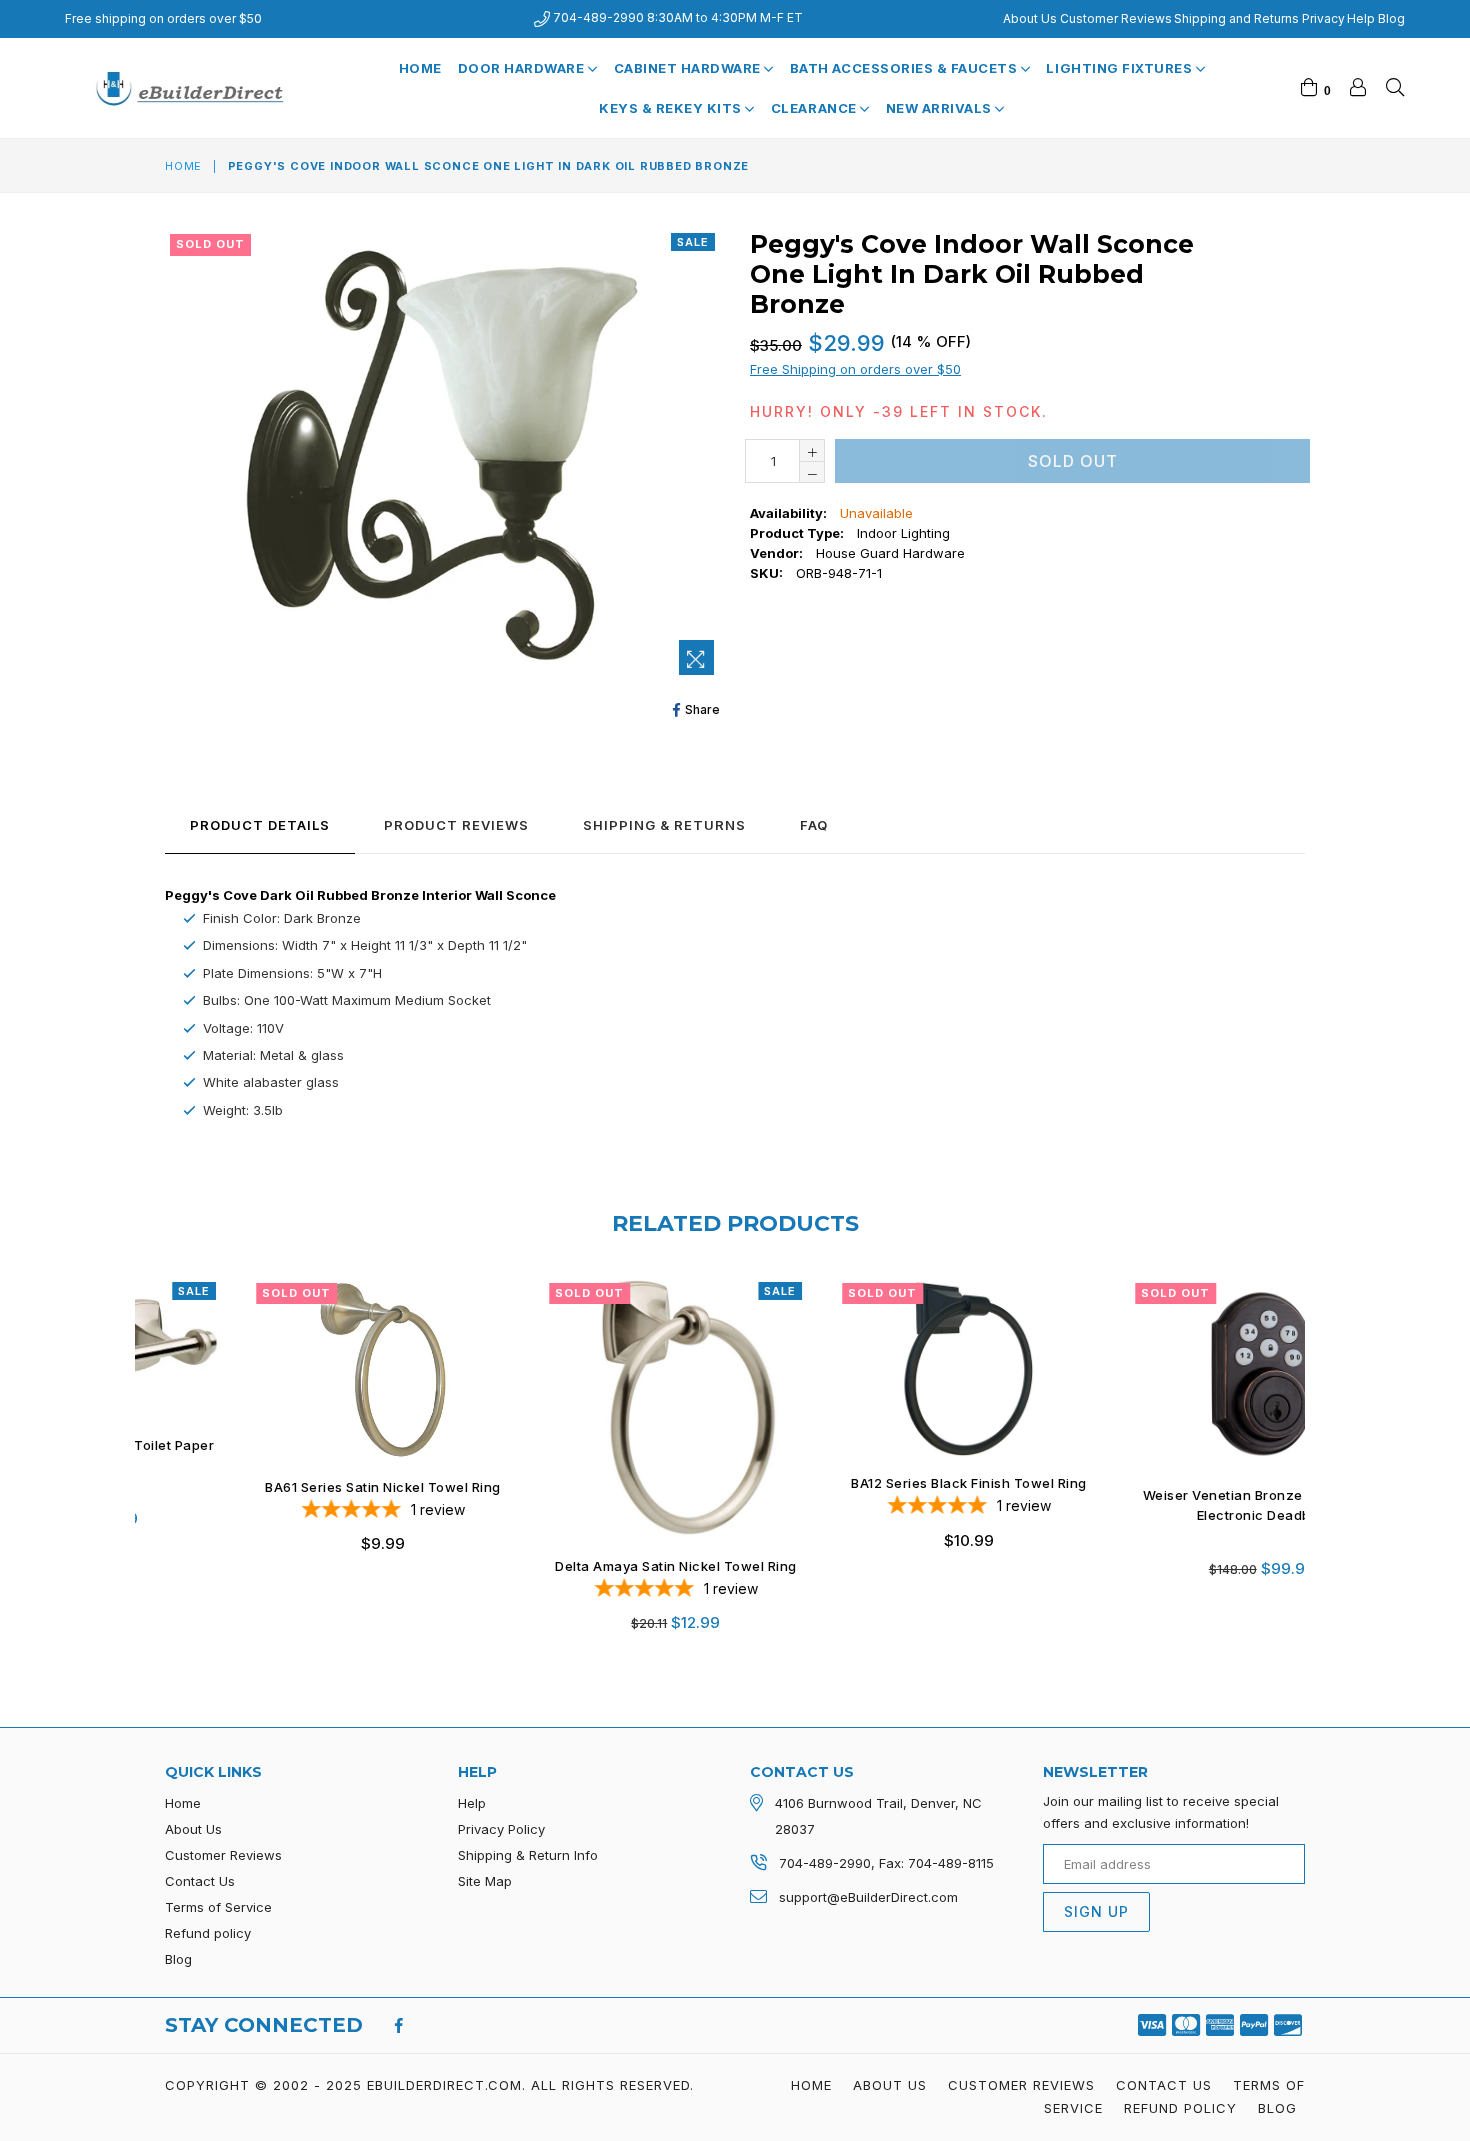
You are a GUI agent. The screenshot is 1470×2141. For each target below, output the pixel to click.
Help (1361, 18)
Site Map (485, 1881)
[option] (281, 1430)
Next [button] (1325, 1439)
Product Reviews (456, 825)
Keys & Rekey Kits (672, 108)
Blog (1391, 18)
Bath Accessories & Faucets (905, 68)
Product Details (260, 825)
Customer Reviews (1116, 18)
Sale (693, 242)
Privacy (1323, 18)
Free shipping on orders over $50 (163, 18)
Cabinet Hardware (689, 68)
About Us (1030, 18)
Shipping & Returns (664, 825)
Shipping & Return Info (528, 1855)
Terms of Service (218, 1907)
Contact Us (200, 1881)
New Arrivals (941, 108)
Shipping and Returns (1236, 18)
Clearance (815, 108)
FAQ (814, 825)
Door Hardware (523, 68)
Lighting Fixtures (1120, 68)
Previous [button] (145, 1439)
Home (420, 68)
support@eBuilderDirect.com (868, 1897)
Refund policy (208, 1933)
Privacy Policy (501, 1829)
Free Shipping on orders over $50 (855, 369)
